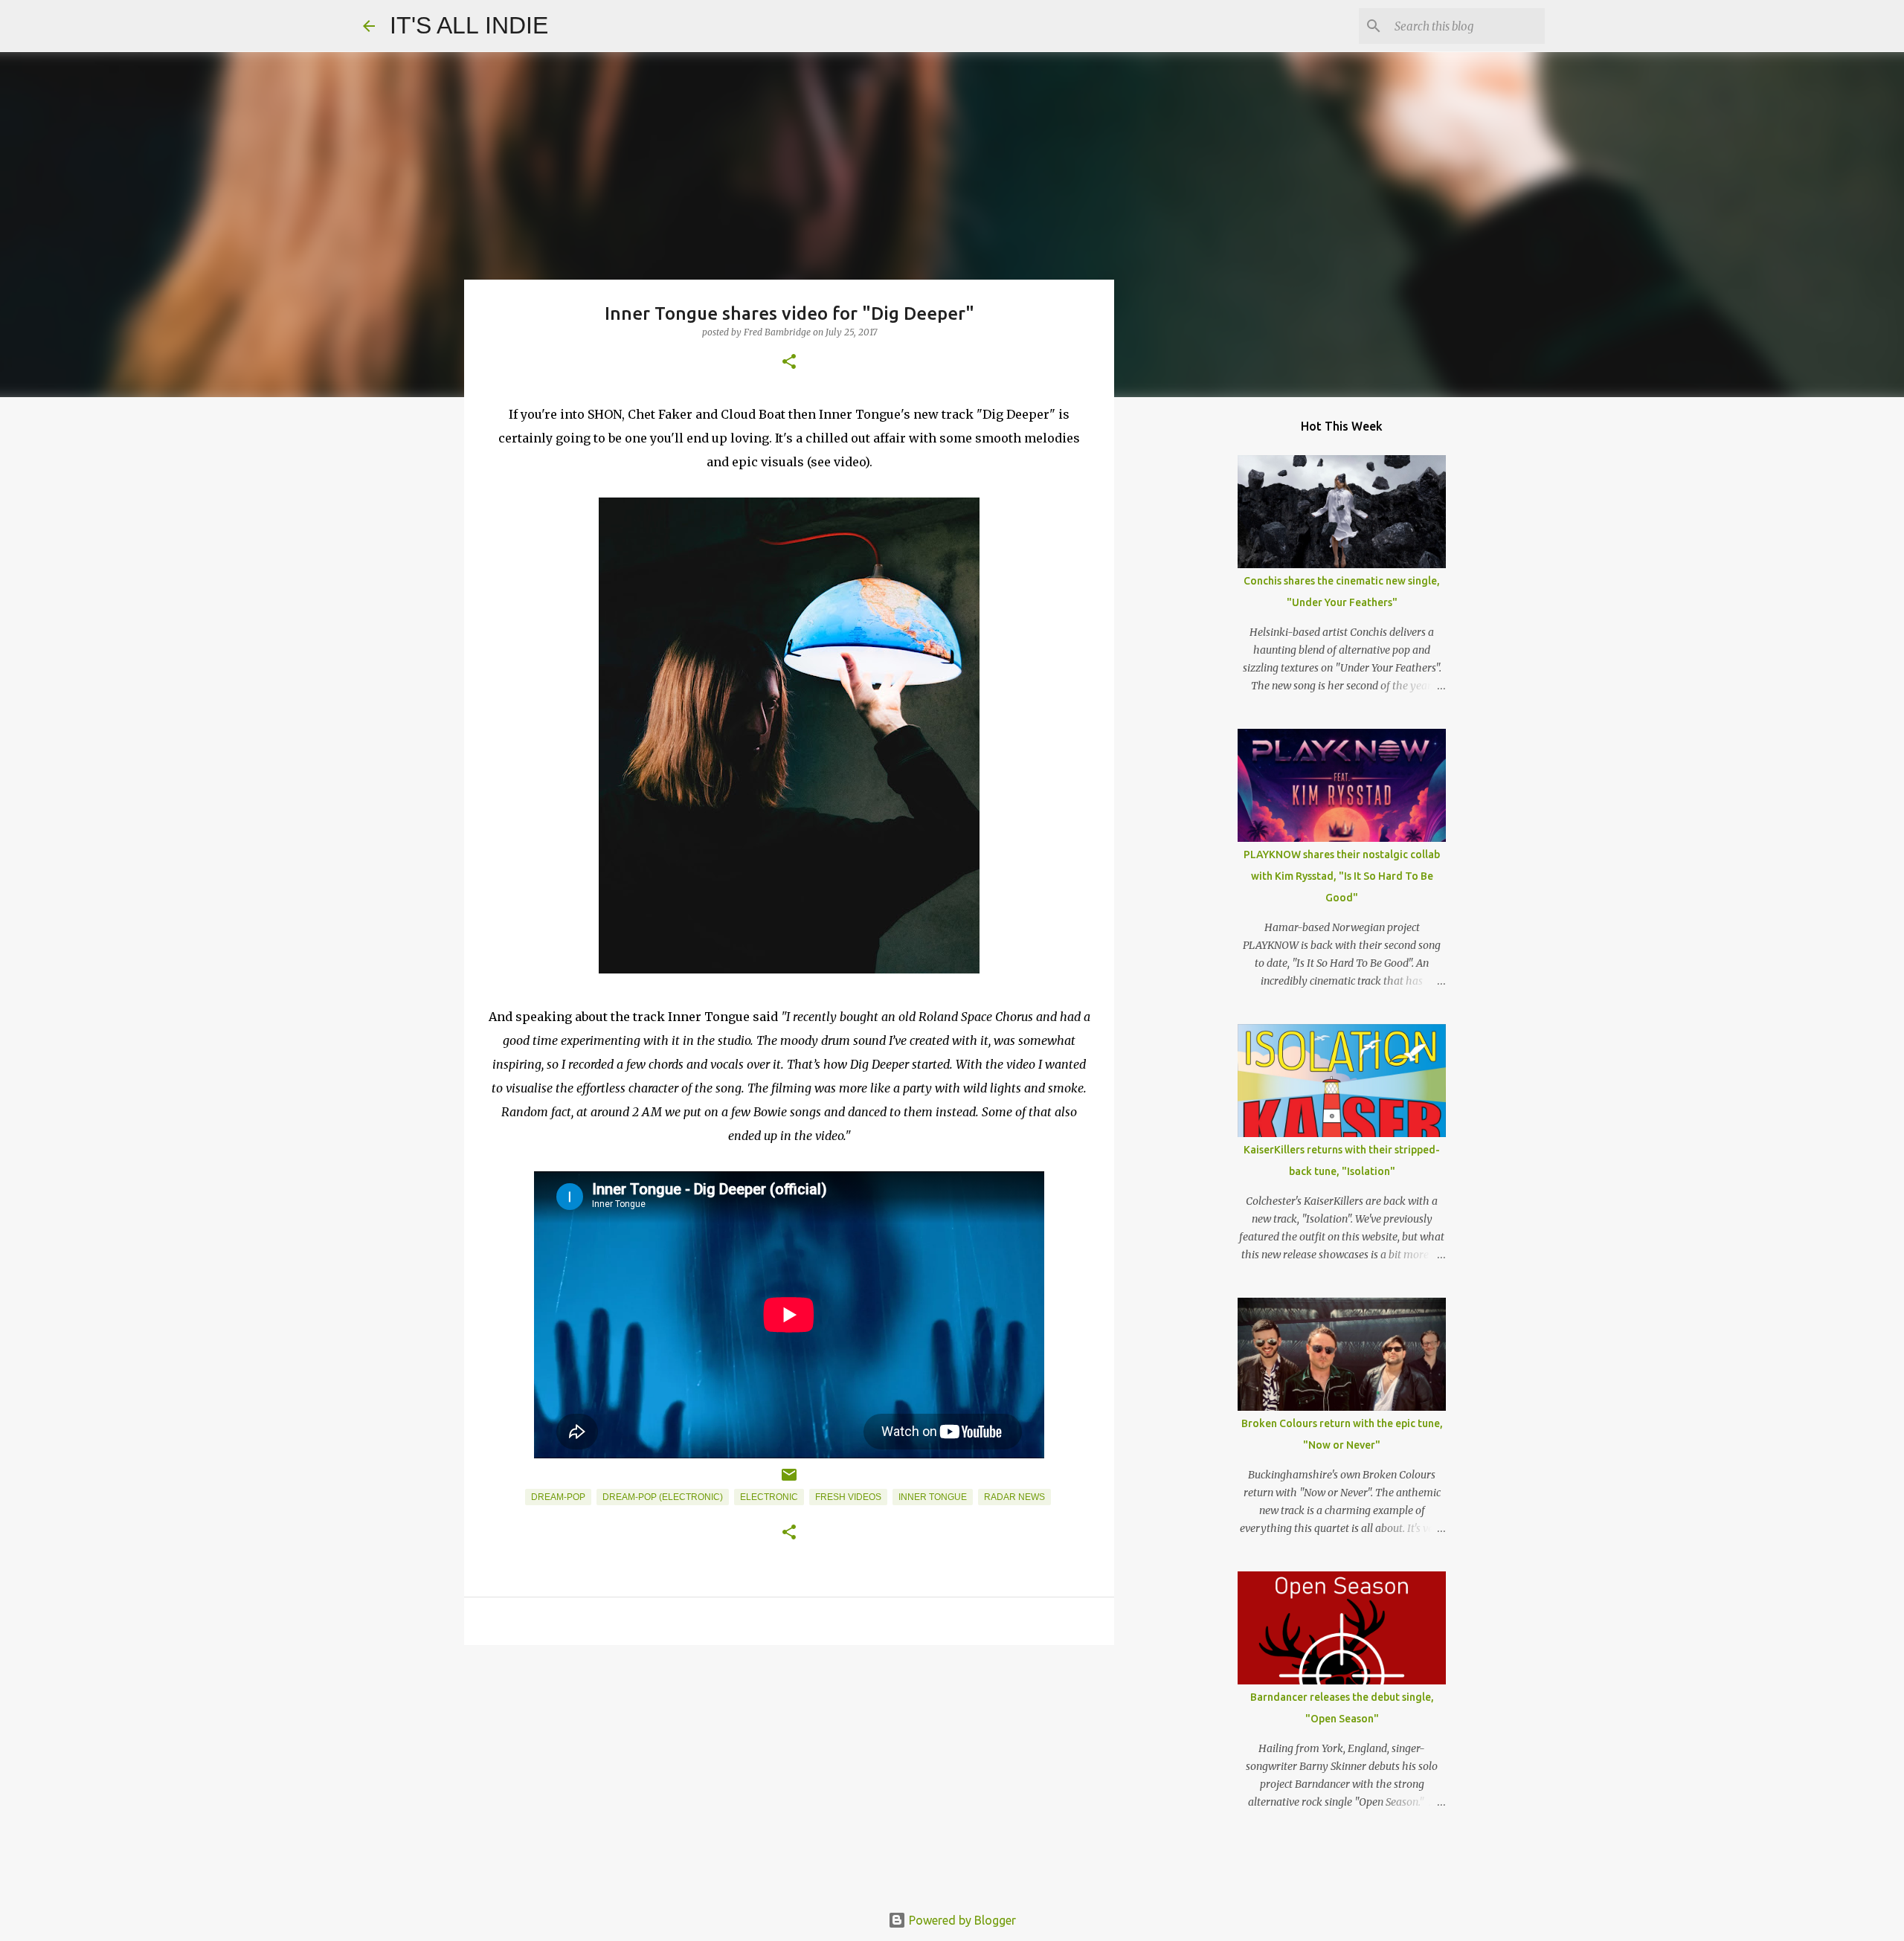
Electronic (769, 1497)
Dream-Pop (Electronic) (663, 1497)
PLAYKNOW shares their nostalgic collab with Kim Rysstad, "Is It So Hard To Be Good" (1342, 876)
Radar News (1014, 1497)
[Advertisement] (789, 1771)
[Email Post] (789, 1481)
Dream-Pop (558, 1497)
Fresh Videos (848, 1497)
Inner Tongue (933, 1497)
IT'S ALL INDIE (469, 25)
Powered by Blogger (961, 1920)
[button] (789, 363)
